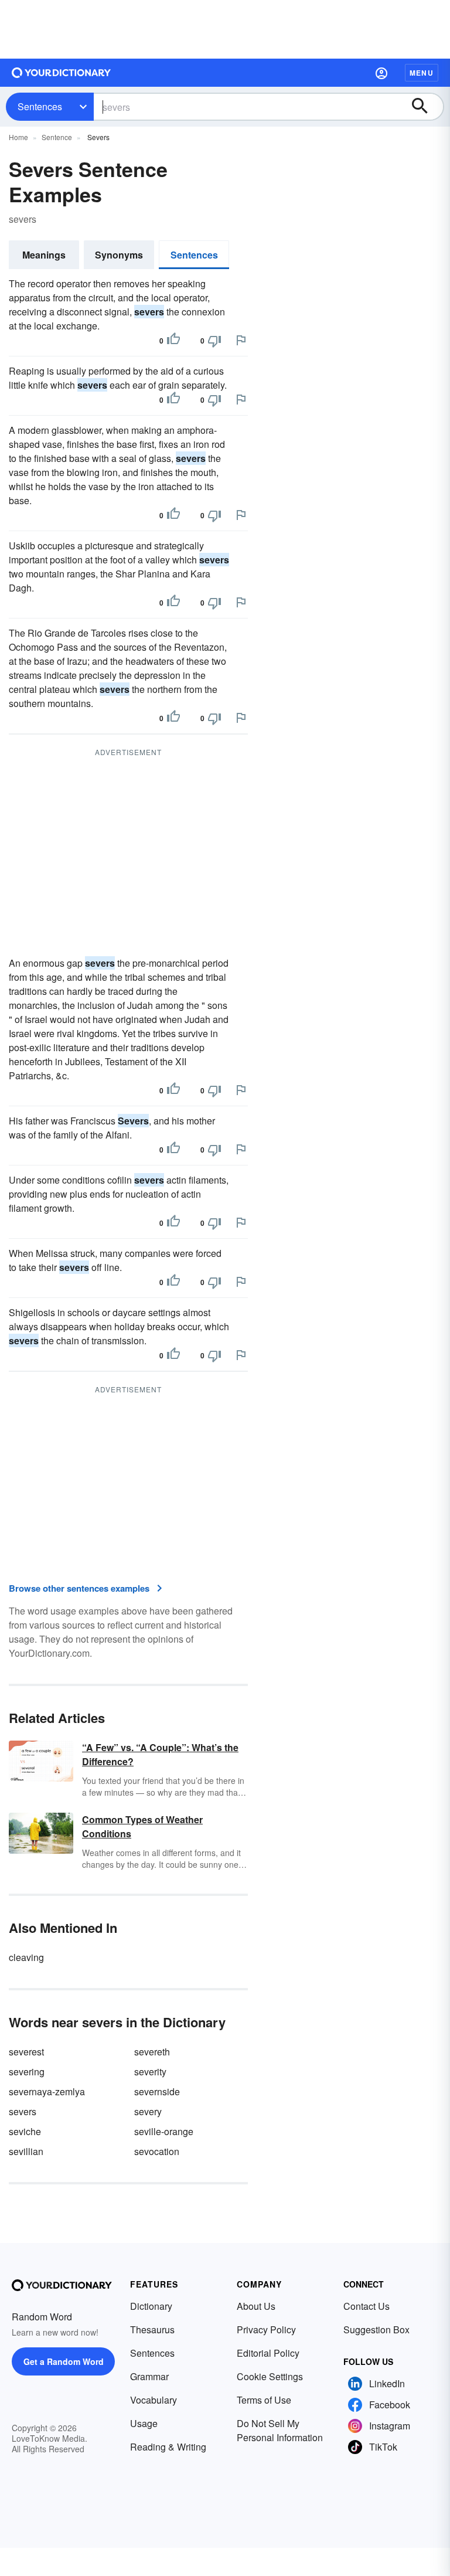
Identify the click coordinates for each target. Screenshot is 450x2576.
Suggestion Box (376, 2329)
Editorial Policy (268, 2353)
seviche (25, 2131)
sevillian (26, 2151)
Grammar (149, 2376)
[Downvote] (214, 341)
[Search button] (425, 107)
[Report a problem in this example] (241, 340)
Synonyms (119, 255)
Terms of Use (264, 2400)
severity (150, 2072)
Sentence (57, 137)
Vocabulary (154, 2400)
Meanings (44, 255)
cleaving (26, 1957)
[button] (381, 73)
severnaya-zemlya (47, 2091)
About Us (256, 2306)
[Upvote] (173, 341)
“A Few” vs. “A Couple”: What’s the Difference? (160, 1754)
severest (26, 2052)
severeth (152, 2052)
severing (27, 2072)
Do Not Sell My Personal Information (280, 2430)
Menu (422, 73)
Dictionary (151, 2306)
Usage (144, 2423)
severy (148, 2111)
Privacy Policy (266, 2329)
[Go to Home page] (62, 73)
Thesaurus (152, 2329)
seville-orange (164, 2131)
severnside (157, 2091)
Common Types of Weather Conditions (142, 1826)
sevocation (157, 2151)
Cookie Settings (270, 2376)
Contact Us (367, 2306)
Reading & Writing (168, 2447)
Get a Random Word (64, 2361)
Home (18, 137)
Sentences (40, 106)
